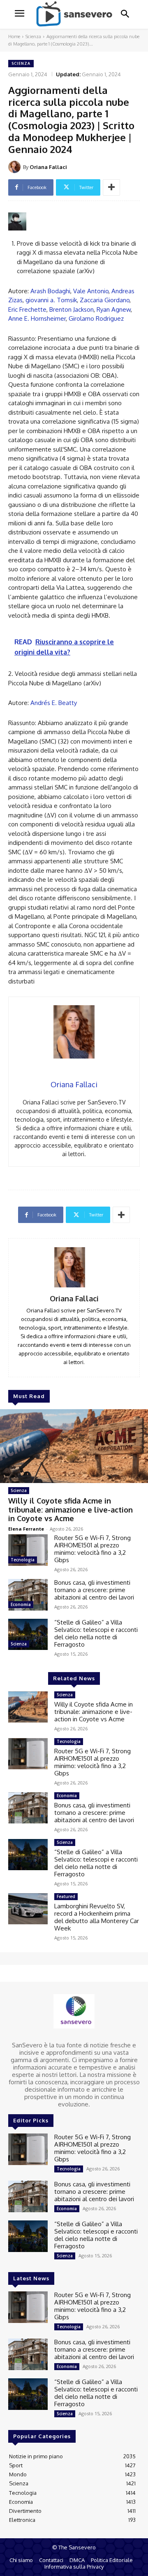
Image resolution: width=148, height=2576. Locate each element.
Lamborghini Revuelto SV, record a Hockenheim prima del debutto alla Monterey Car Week (97, 1917)
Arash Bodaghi (50, 291)
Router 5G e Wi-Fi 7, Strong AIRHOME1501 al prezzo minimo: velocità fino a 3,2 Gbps (92, 1549)
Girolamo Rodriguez (96, 318)
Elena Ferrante (26, 1529)
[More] (111, 187)
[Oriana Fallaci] (16, 167)
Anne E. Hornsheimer (37, 318)
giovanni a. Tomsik (51, 300)
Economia (21, 1604)
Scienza (33, 37)
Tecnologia (23, 1560)
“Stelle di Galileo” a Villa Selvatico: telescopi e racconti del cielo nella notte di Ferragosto (96, 1633)
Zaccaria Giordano (105, 300)
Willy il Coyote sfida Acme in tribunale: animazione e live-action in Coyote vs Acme (71, 1509)
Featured (66, 1896)
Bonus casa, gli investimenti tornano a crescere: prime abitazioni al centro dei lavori (94, 1590)
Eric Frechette (27, 309)
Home (14, 37)
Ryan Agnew (114, 309)
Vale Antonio (91, 291)
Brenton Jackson (72, 309)
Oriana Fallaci (48, 167)
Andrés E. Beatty (54, 703)
